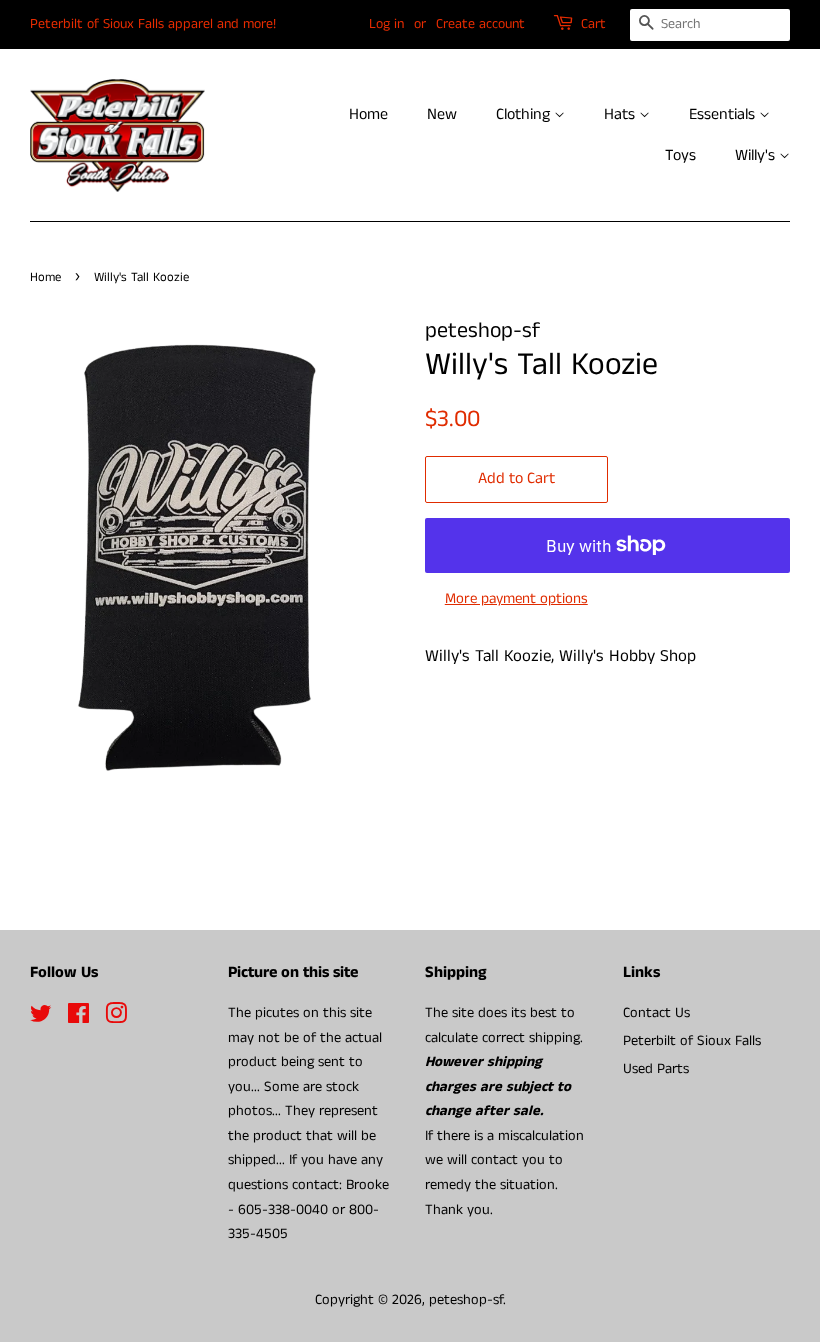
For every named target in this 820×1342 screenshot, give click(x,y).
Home (368, 114)
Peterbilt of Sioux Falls (692, 1041)
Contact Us (656, 1013)
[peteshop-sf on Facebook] (78, 1018)
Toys (680, 155)
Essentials (724, 114)
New (442, 114)
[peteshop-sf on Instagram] (116, 1018)
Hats (621, 114)
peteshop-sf (466, 1300)
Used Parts (656, 1069)
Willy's (757, 155)
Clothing (525, 114)
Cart (593, 24)
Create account (480, 24)
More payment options (516, 598)
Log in (386, 24)
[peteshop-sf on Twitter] (41, 1018)
